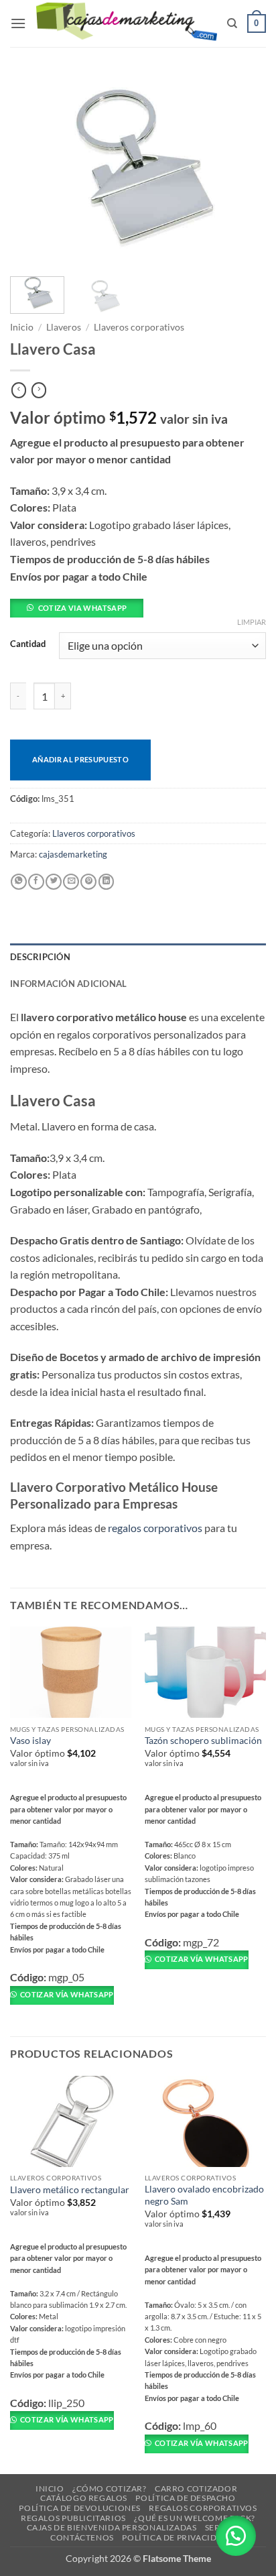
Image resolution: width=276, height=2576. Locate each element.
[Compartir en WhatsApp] (19, 882)
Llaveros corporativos (139, 327)
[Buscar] (232, 23)
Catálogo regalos (84, 2498)
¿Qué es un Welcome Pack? (195, 2518)
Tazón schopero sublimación (203, 1741)
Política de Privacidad (175, 2537)
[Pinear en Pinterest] (88, 882)
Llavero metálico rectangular (70, 2190)
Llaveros (64, 327)
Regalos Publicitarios (73, 2518)
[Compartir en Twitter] (54, 882)
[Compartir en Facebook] (36, 882)
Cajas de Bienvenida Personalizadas (112, 2527)
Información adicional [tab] (68, 984)
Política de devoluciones (80, 2508)
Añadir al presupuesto (80, 759)
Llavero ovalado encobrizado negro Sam (204, 2195)
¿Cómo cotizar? (110, 2489)
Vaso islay (30, 1741)
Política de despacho (185, 2498)
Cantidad (28, 644)
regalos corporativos (155, 1528)
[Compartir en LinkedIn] (107, 882)
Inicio (22, 327)
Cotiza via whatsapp (82, 608)
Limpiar (252, 622)
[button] (18, 23)
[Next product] (19, 390)
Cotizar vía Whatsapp (66, 1994)
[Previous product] (39, 390)
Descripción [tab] (40, 957)
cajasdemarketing (73, 854)
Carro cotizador (196, 2489)
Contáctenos (82, 2537)
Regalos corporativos (203, 2508)
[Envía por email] (71, 882)
